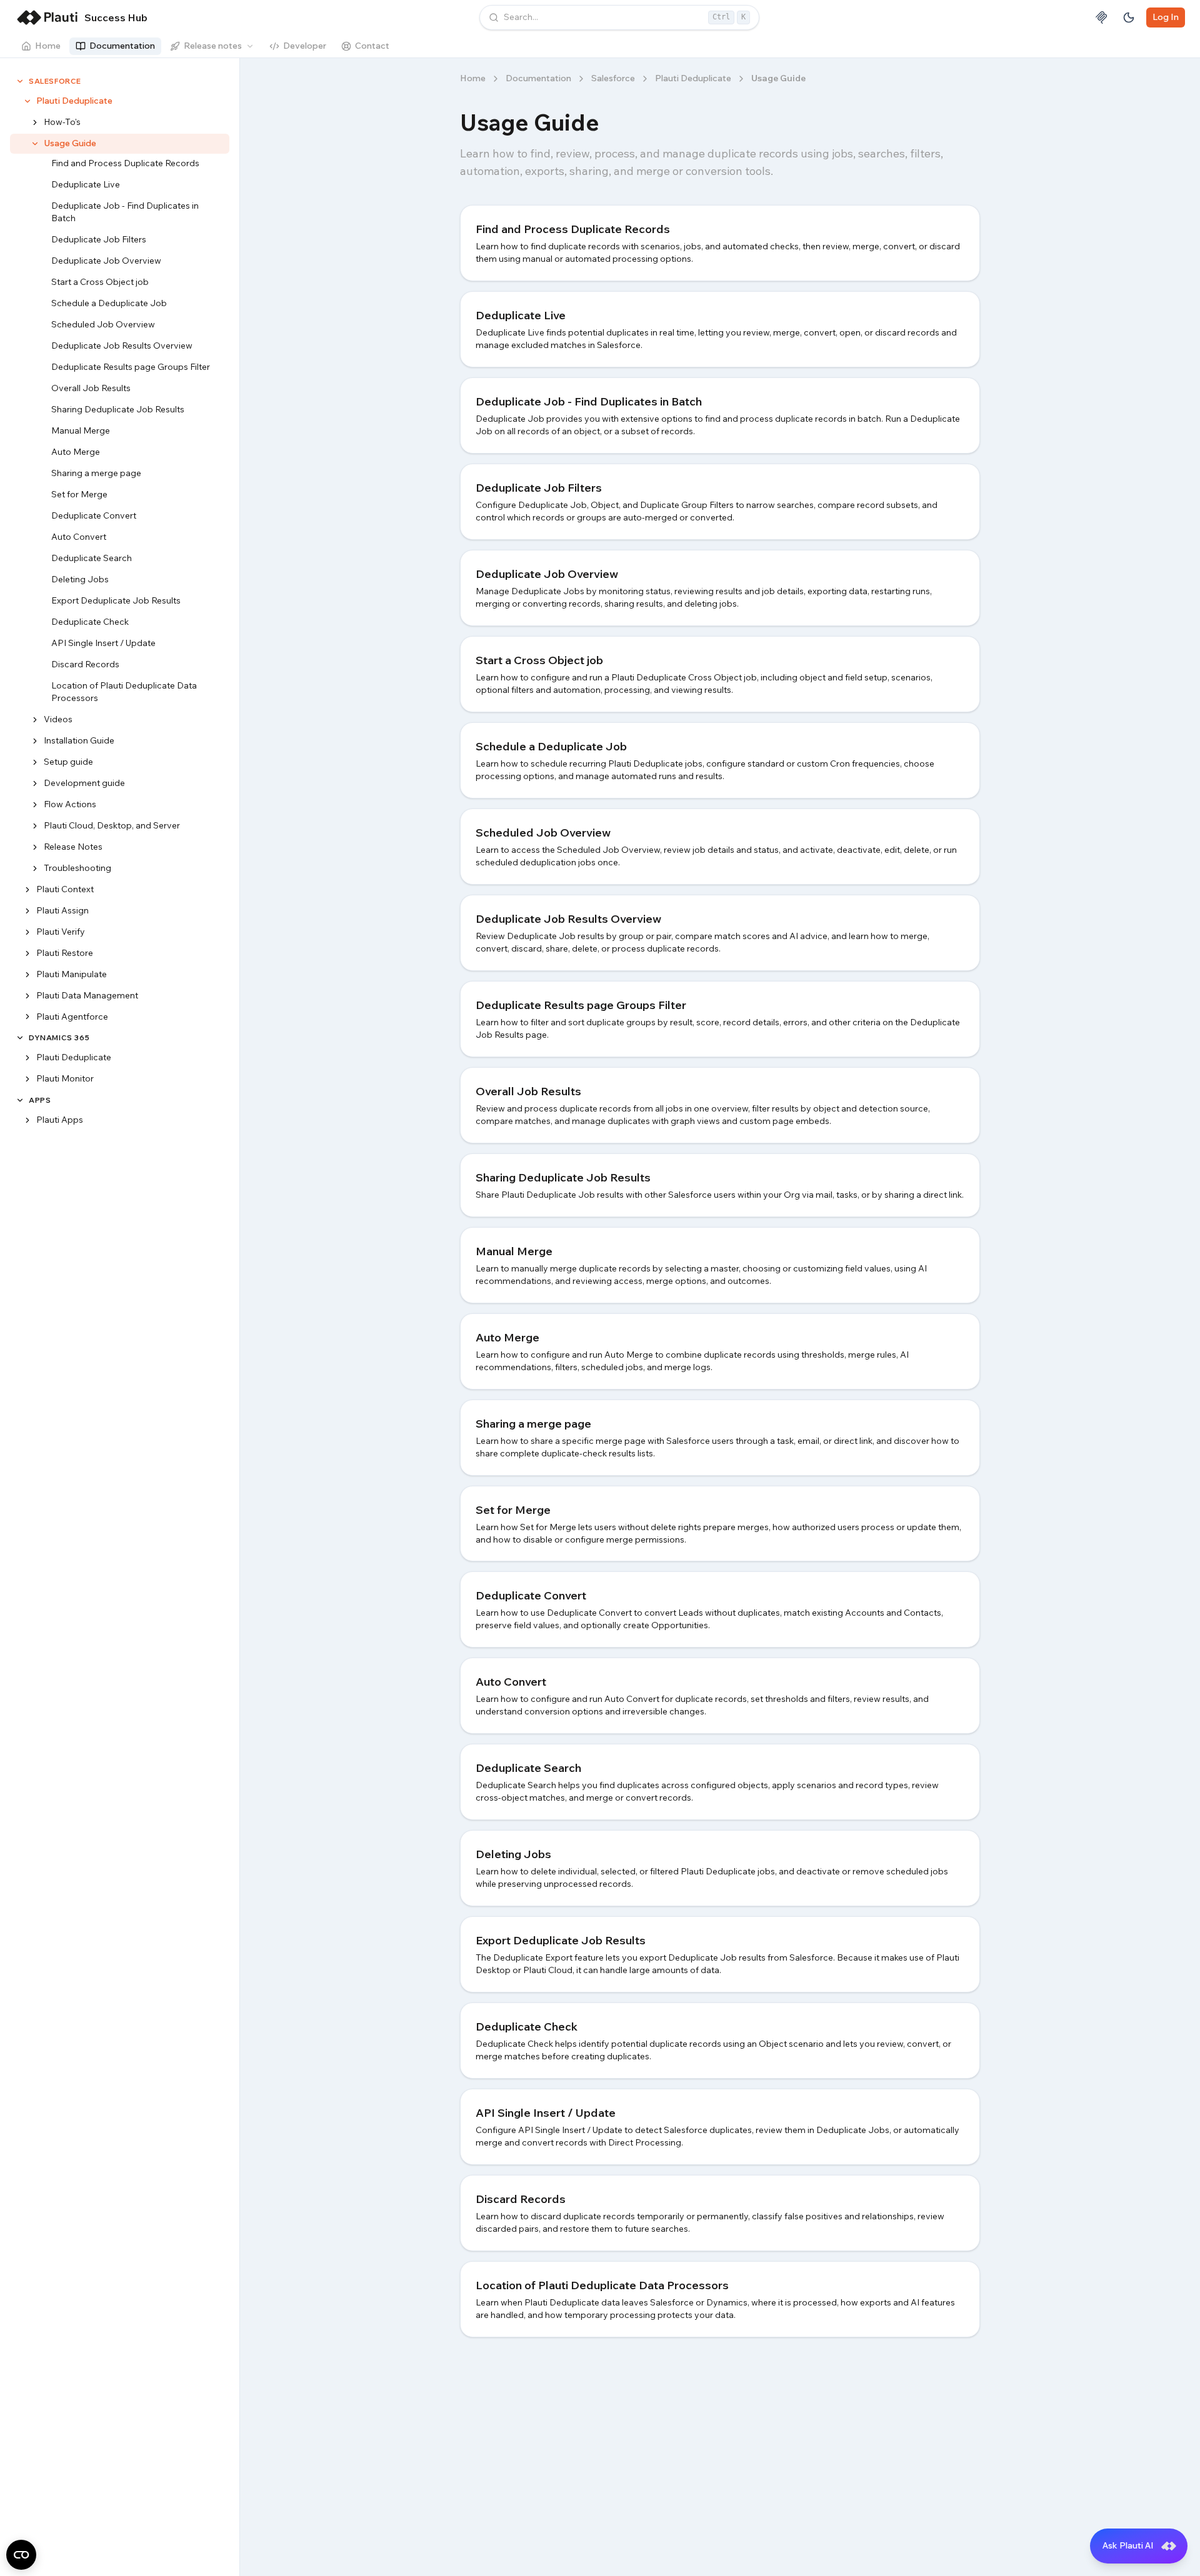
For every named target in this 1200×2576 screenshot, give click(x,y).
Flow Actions (70, 803)
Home (48, 46)
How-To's (62, 122)
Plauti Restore (65, 952)
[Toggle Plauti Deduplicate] (27, 101)
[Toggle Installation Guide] (35, 740)
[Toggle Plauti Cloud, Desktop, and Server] (35, 825)
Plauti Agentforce (72, 1016)
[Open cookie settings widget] (21, 2555)
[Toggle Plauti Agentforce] (27, 1017)
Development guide (84, 782)
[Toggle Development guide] (35, 783)
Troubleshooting (77, 867)
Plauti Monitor (65, 1078)
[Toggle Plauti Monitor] (27, 1079)
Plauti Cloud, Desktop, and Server (112, 825)
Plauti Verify (61, 931)
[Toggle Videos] (35, 720)
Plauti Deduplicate (74, 101)
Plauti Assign (62, 910)
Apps (40, 1100)
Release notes (213, 46)
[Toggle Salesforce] (20, 81)
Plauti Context (65, 888)
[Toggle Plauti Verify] (27, 932)
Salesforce (55, 81)
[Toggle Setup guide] (35, 762)
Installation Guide (79, 740)
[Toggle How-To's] (35, 122)
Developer (305, 46)
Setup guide (68, 761)
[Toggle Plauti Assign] (27, 910)
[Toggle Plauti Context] (27, 889)
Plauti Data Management (87, 995)
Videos (58, 719)
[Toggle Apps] (20, 1100)
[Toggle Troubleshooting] (35, 868)
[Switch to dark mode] (1129, 17)
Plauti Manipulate (72, 973)
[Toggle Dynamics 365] (20, 1038)
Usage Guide (70, 143)
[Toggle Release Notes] (35, 847)
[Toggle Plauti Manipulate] (27, 974)
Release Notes (73, 846)
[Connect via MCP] (1101, 17)
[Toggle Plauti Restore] (27, 953)
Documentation (122, 46)
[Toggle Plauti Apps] (27, 1120)
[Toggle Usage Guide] (35, 144)
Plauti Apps (60, 1120)
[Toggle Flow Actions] (35, 804)
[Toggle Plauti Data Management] (27, 995)
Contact (372, 46)
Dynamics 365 (59, 1037)
